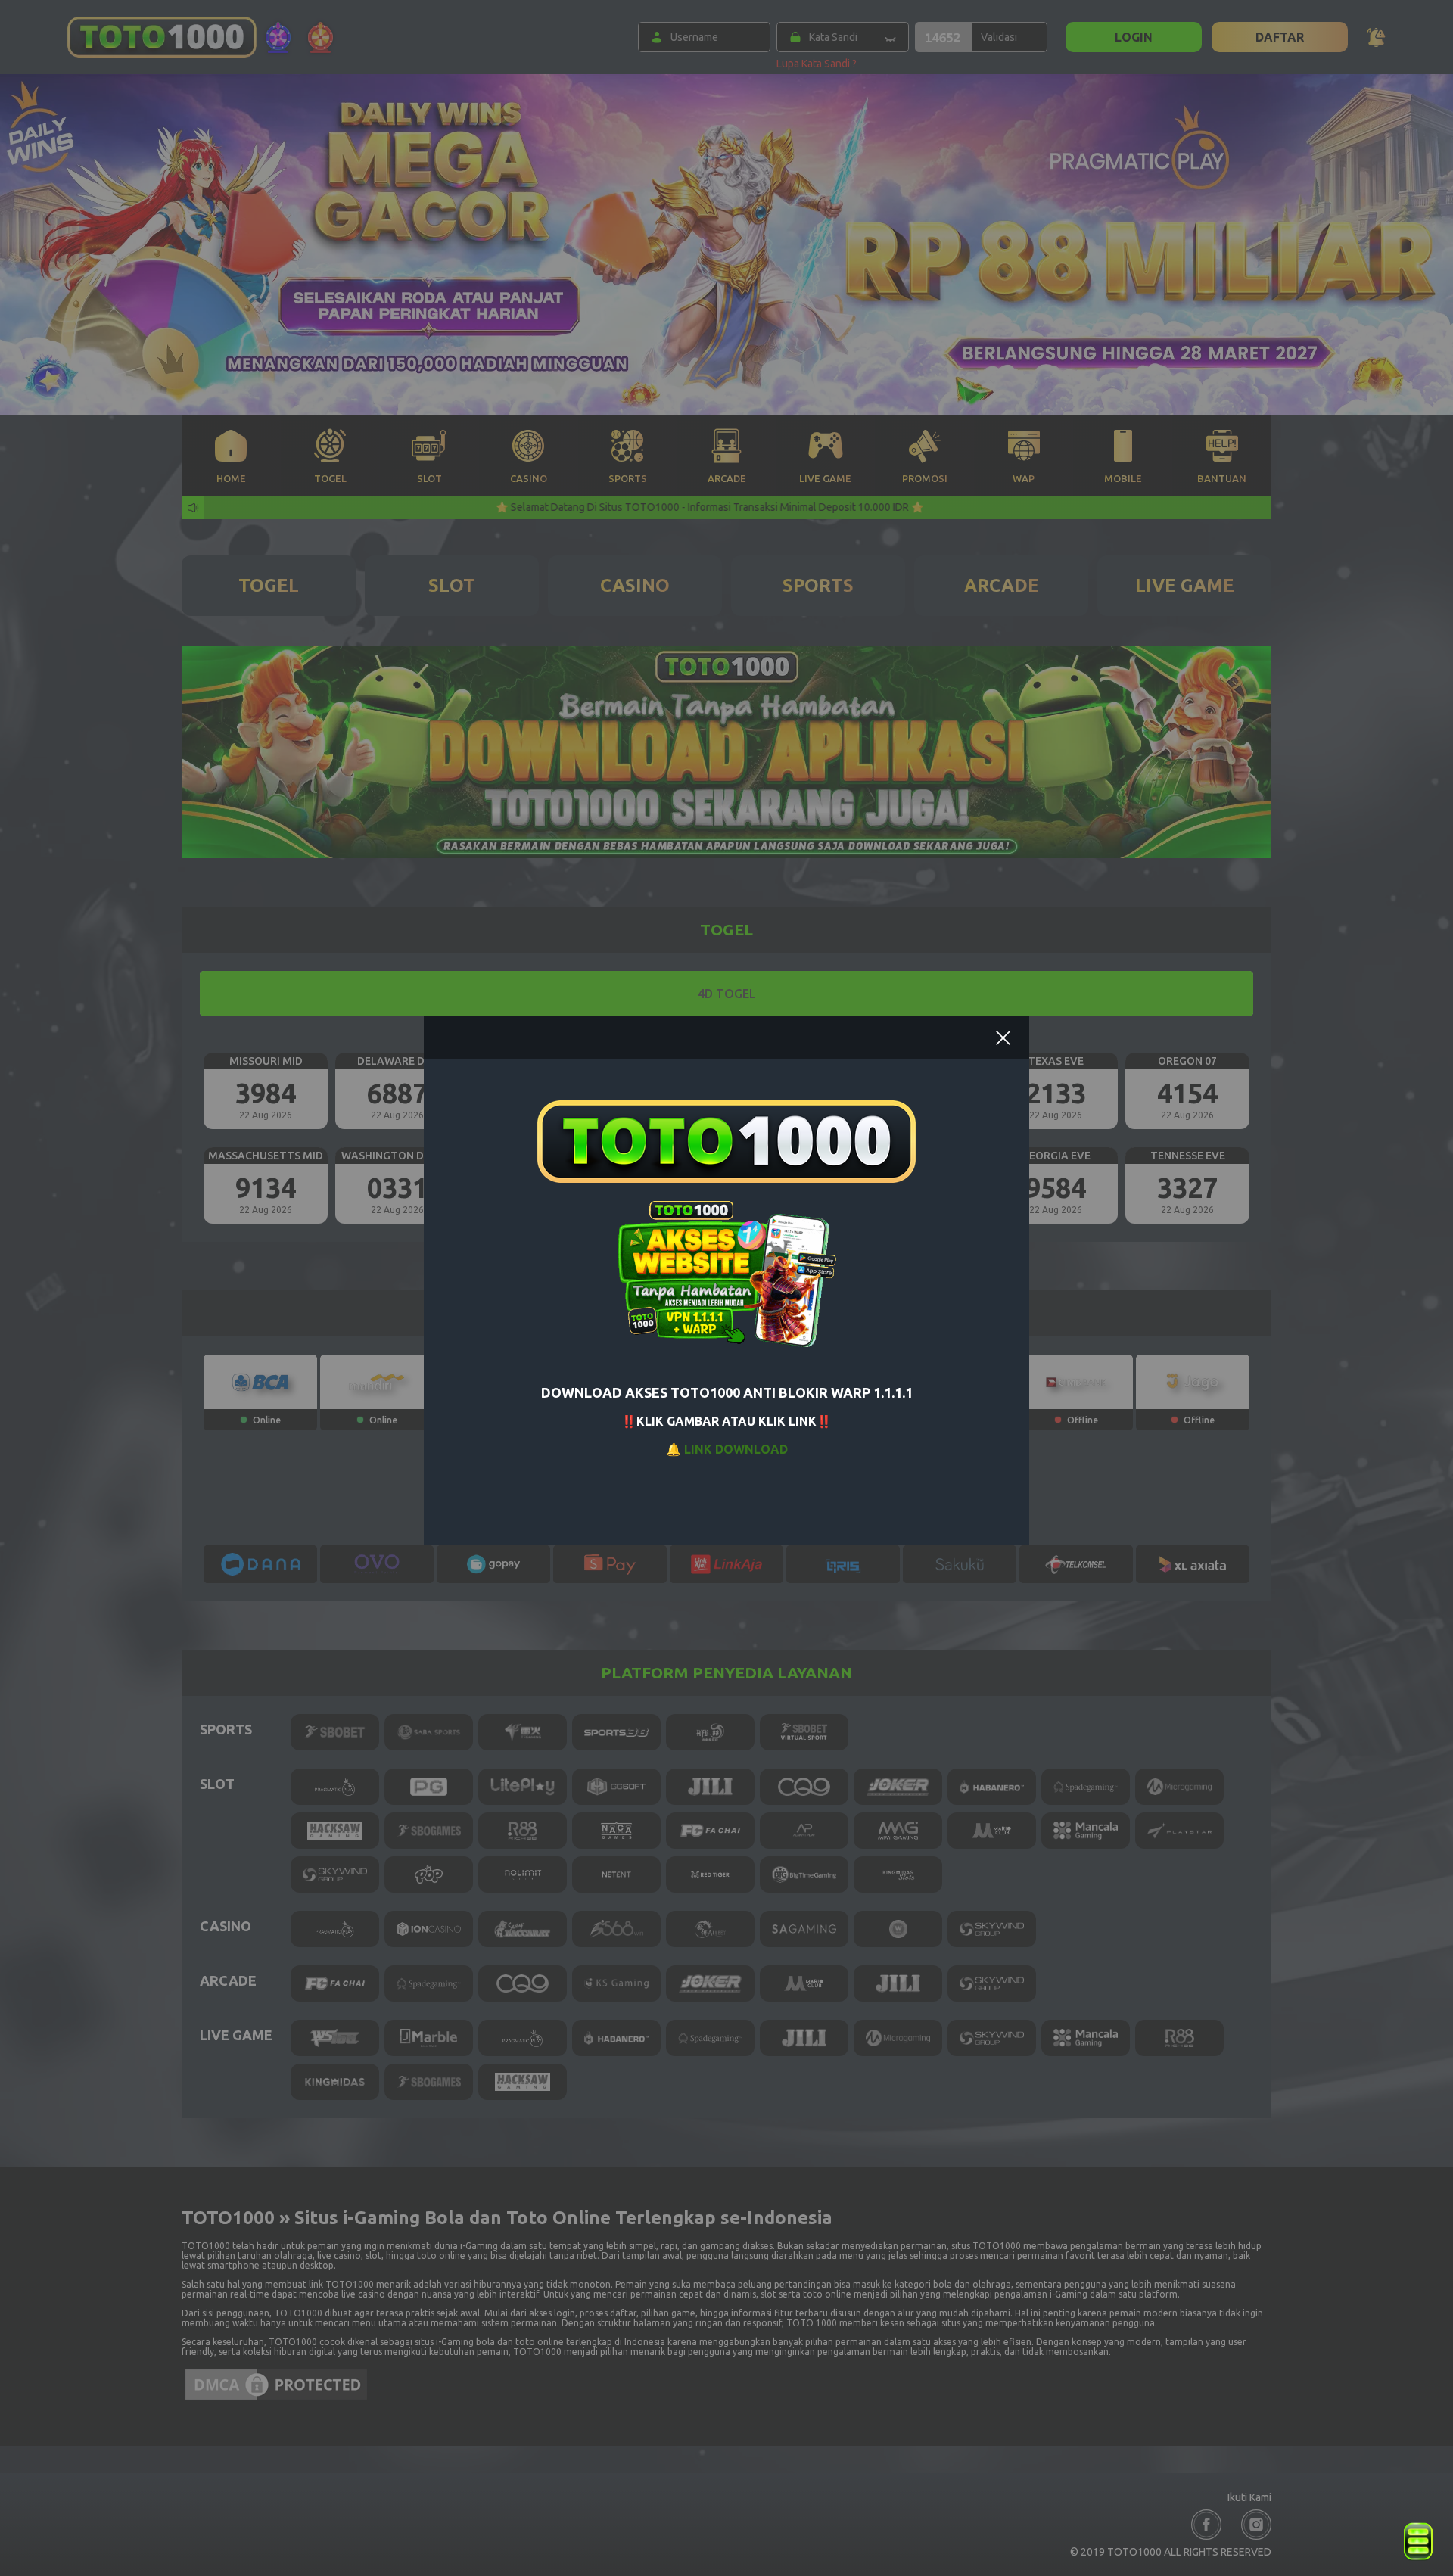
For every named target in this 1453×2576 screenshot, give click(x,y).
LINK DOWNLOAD (736, 1449)
